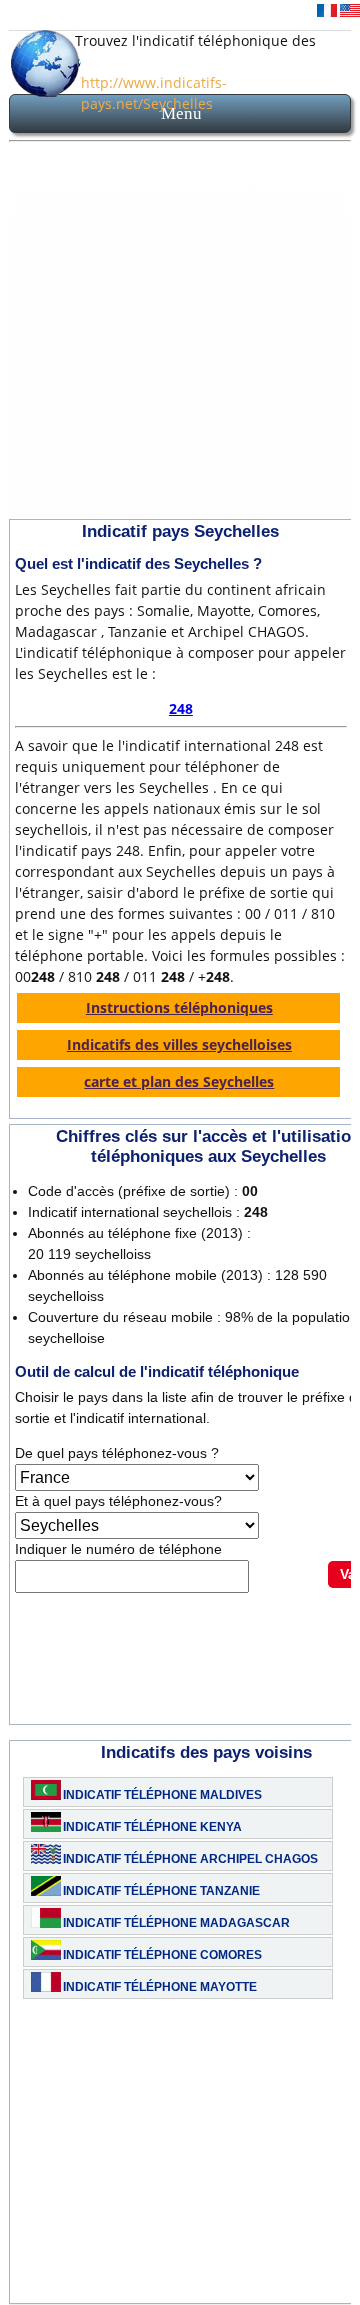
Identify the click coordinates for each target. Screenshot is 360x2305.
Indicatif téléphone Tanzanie (161, 1891)
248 (181, 708)
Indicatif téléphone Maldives (162, 1795)
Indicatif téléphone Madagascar (176, 1923)
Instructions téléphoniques (179, 1007)
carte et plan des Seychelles (179, 1081)
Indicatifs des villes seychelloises (179, 1044)
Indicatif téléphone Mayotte (160, 1987)
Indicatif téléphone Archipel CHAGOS (190, 1859)
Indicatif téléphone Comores (162, 1955)
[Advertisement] (180, 334)
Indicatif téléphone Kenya (152, 1827)
